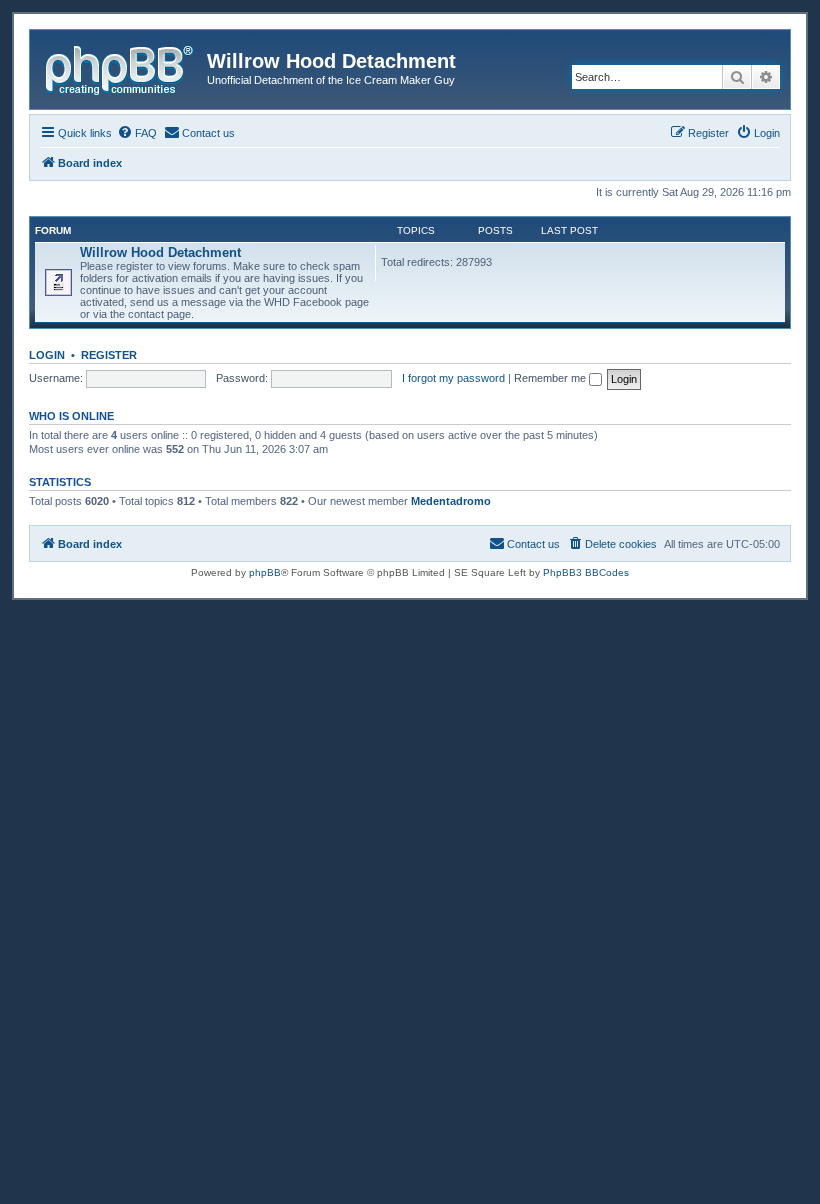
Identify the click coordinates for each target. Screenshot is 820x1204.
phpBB (265, 572)
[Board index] (121, 67)
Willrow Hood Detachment (160, 252)
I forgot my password (453, 378)
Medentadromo (451, 501)
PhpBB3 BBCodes (586, 572)
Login (47, 355)
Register (109, 355)
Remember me (551, 378)
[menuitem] (137, 133)
